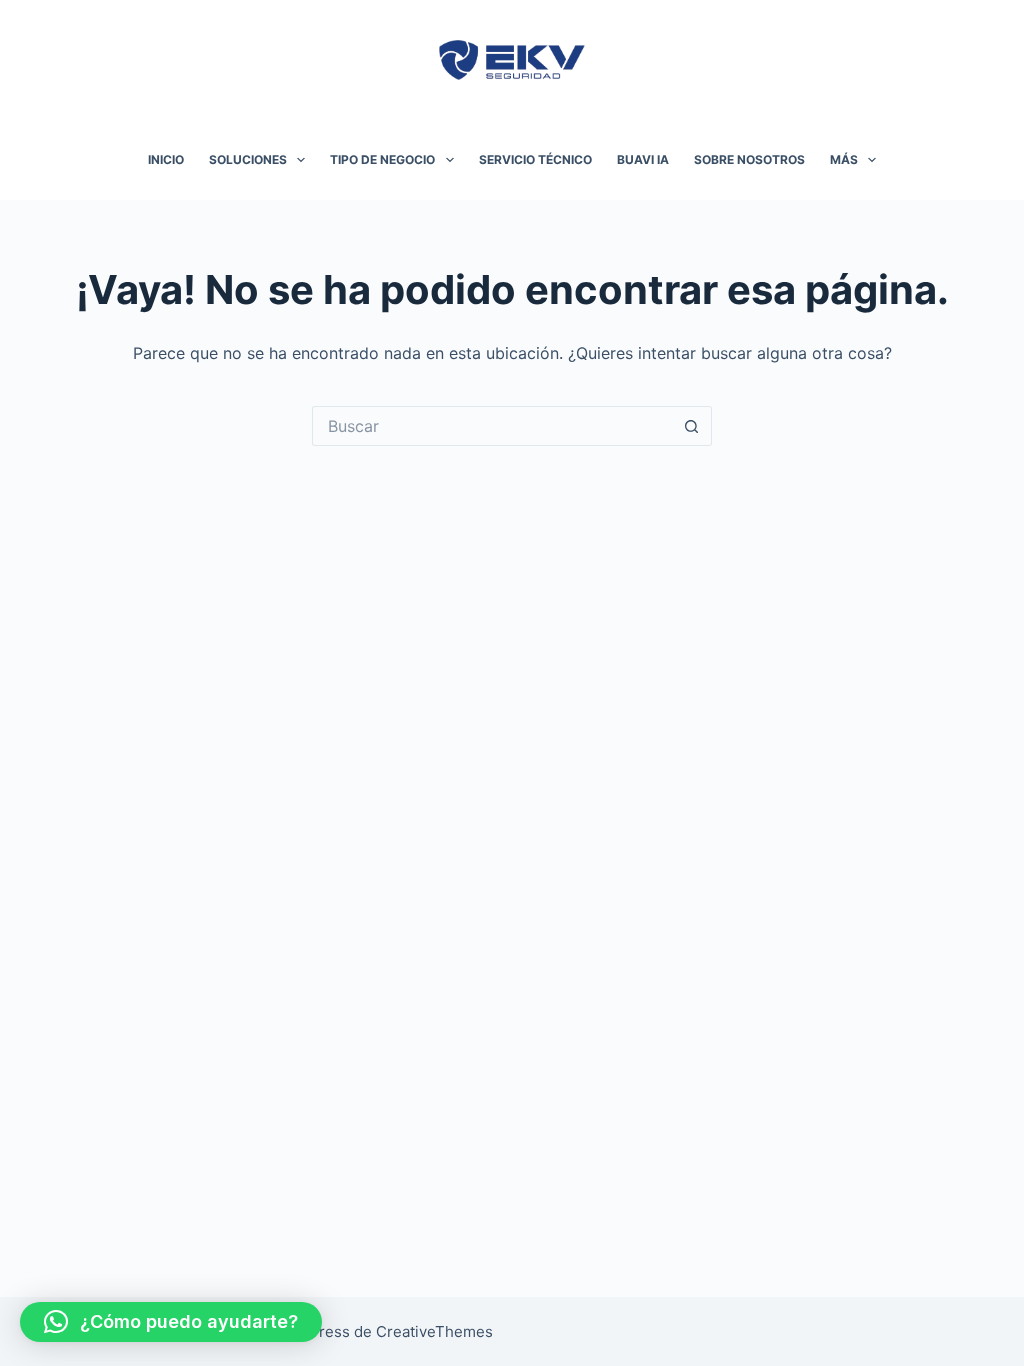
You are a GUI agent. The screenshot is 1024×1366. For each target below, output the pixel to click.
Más (844, 159)
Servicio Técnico (535, 159)
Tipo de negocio (382, 159)
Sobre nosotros (749, 159)
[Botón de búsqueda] (692, 426)
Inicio (166, 159)
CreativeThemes (434, 1331)
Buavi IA (643, 159)
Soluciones (248, 159)
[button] (171, 1322)
